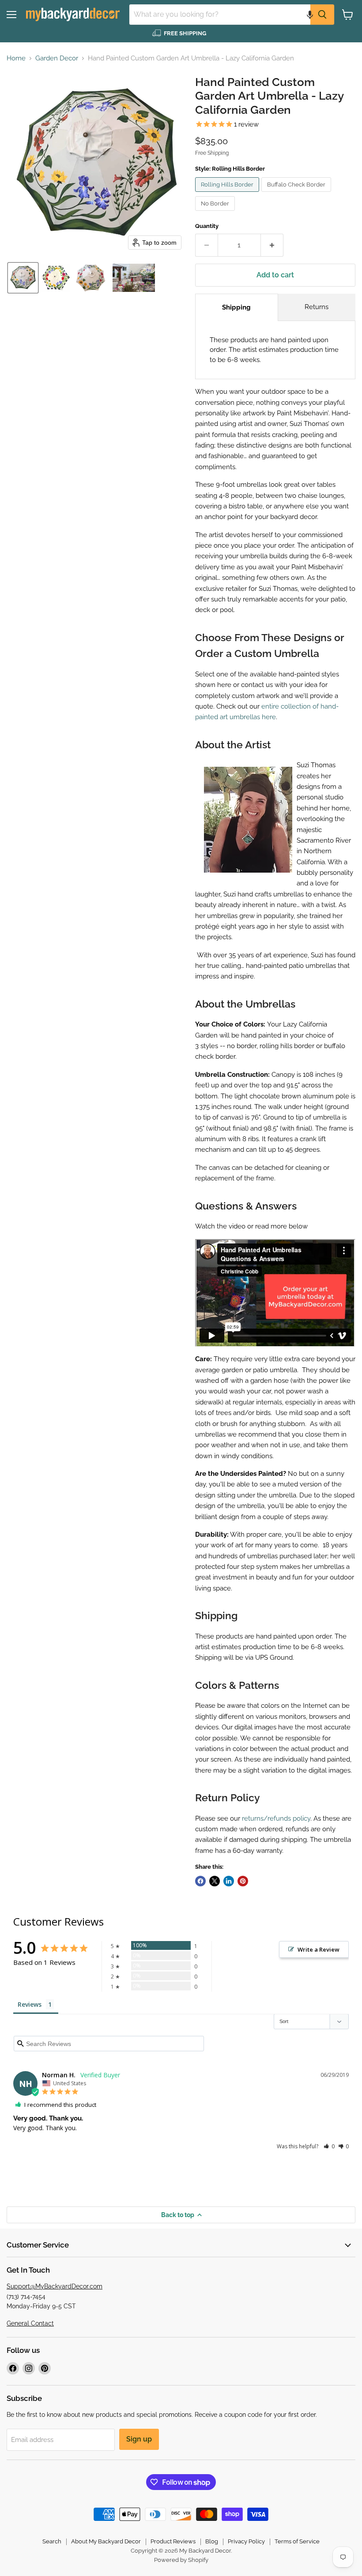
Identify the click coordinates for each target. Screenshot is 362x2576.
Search (52, 2541)
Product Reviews (173, 2541)
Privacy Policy (246, 2541)
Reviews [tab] (30, 2004)
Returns (317, 307)
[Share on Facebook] (200, 1881)
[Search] (322, 15)
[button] (310, 15)
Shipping (236, 307)
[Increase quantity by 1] (272, 245)
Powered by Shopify (181, 2560)
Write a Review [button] (319, 1949)
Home (16, 58)
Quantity (207, 226)
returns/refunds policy (276, 1818)
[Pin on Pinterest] (243, 1881)
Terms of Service (297, 2541)
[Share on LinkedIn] (229, 1881)
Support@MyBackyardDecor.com (55, 2286)
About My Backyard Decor (106, 2541)
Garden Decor (57, 58)
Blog (212, 2541)
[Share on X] (215, 1881)
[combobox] (220, 15)
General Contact (30, 2323)
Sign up (139, 2439)
